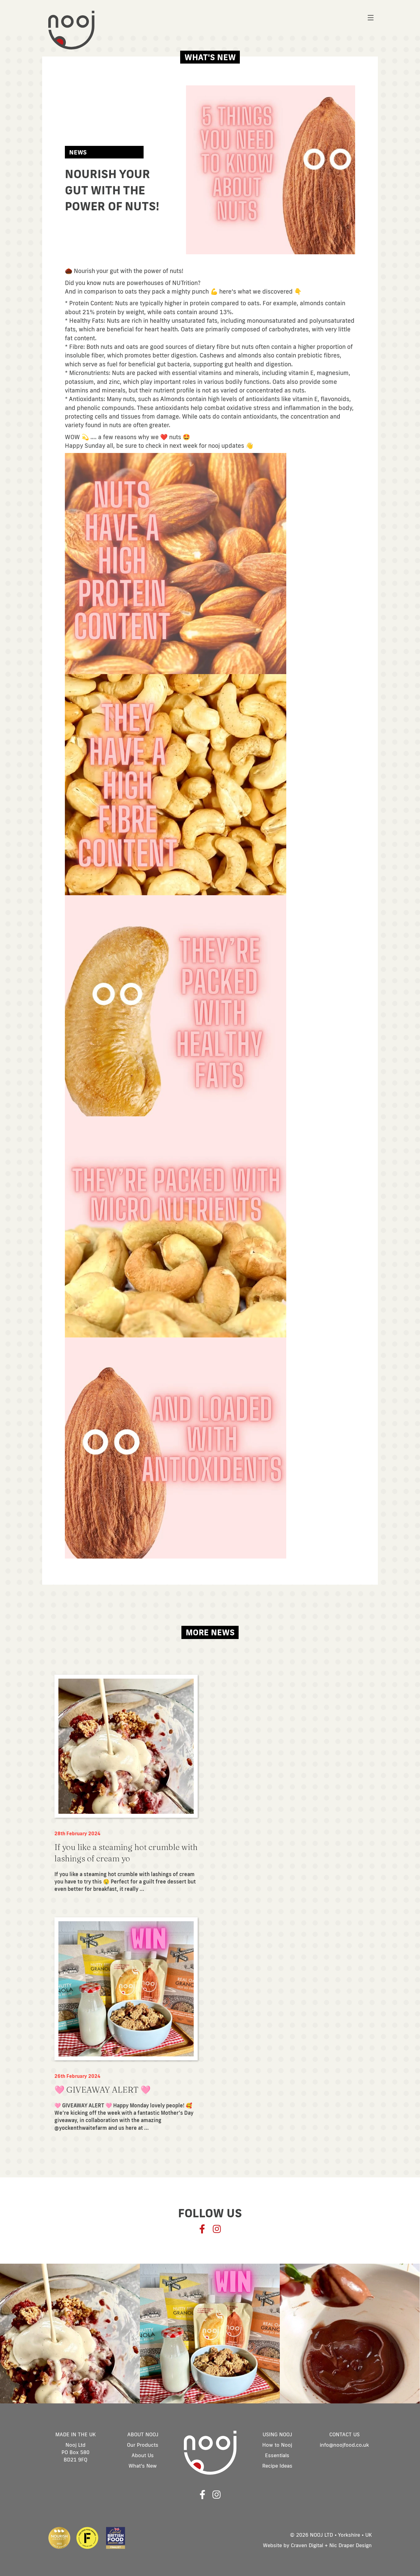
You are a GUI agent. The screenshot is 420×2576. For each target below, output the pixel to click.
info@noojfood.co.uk (344, 2445)
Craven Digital (307, 2545)
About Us (143, 2455)
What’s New (143, 2466)
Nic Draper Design (351, 2545)
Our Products (143, 2445)
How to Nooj (277, 2445)
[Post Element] (126, 1784)
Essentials (277, 2455)
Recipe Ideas (277, 2466)
